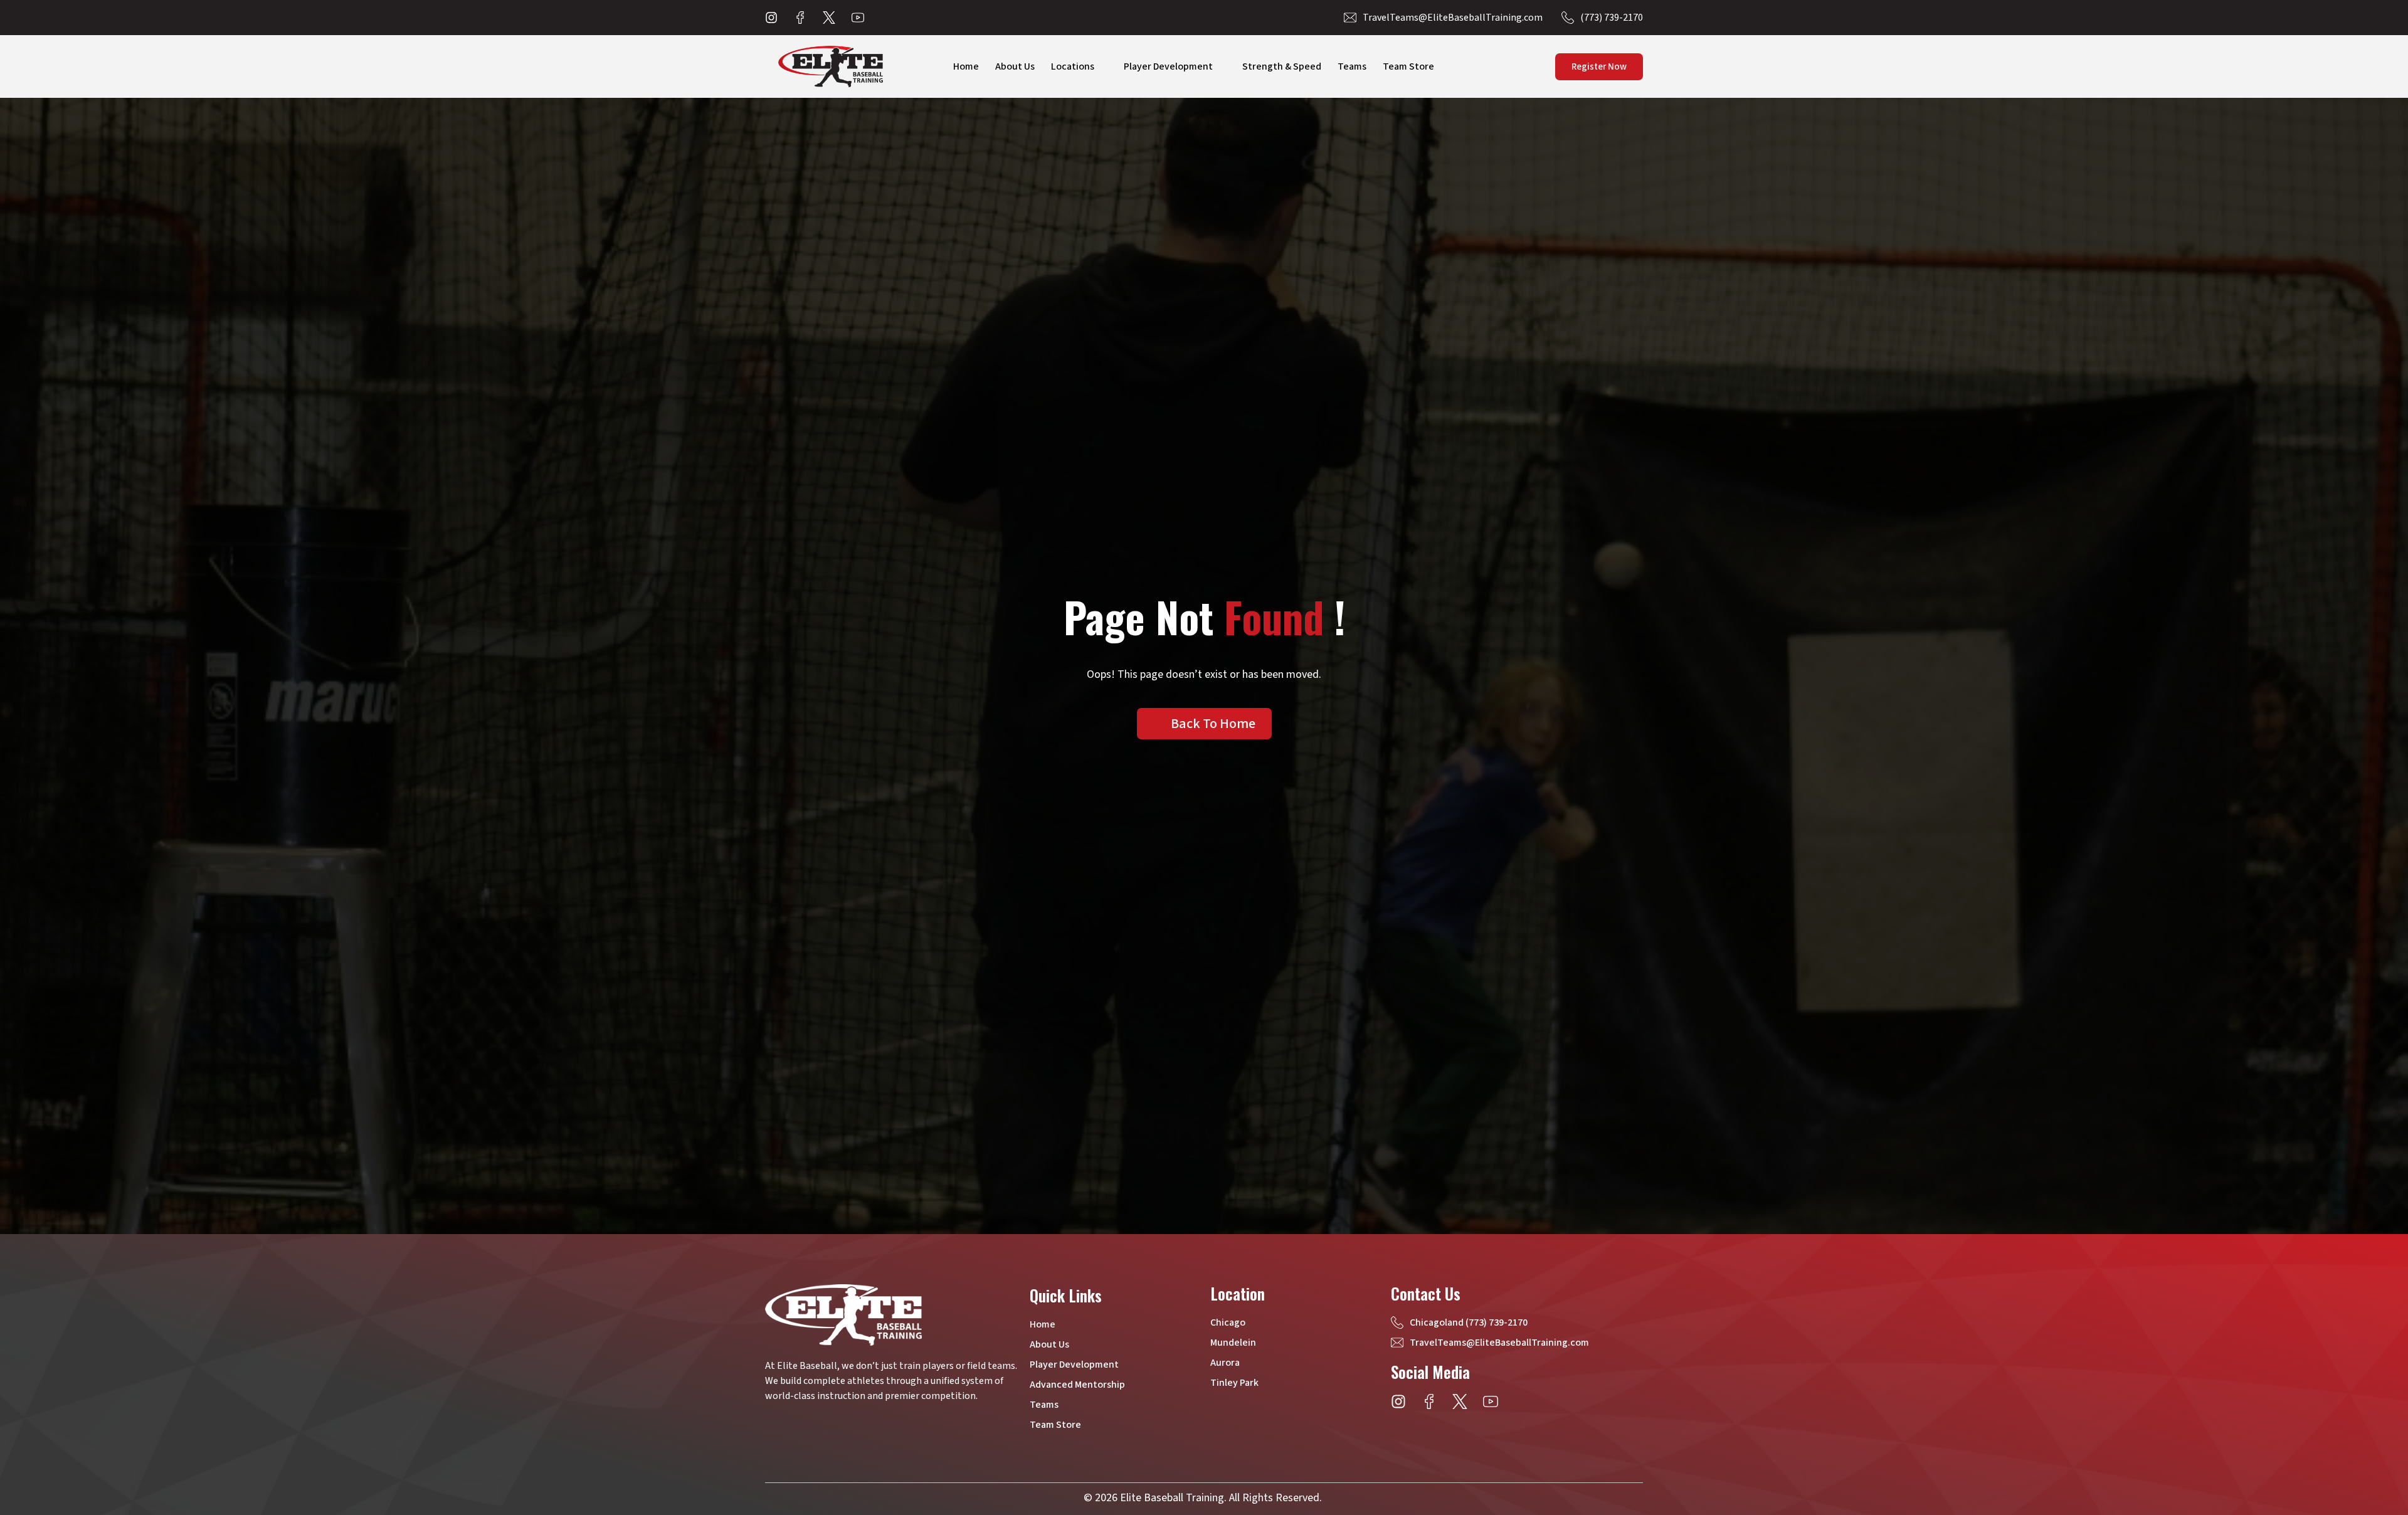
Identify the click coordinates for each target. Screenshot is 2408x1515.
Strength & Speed (1282, 66)
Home (966, 66)
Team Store (1408, 66)
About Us (1015, 66)
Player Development (1168, 66)
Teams (1352, 66)
